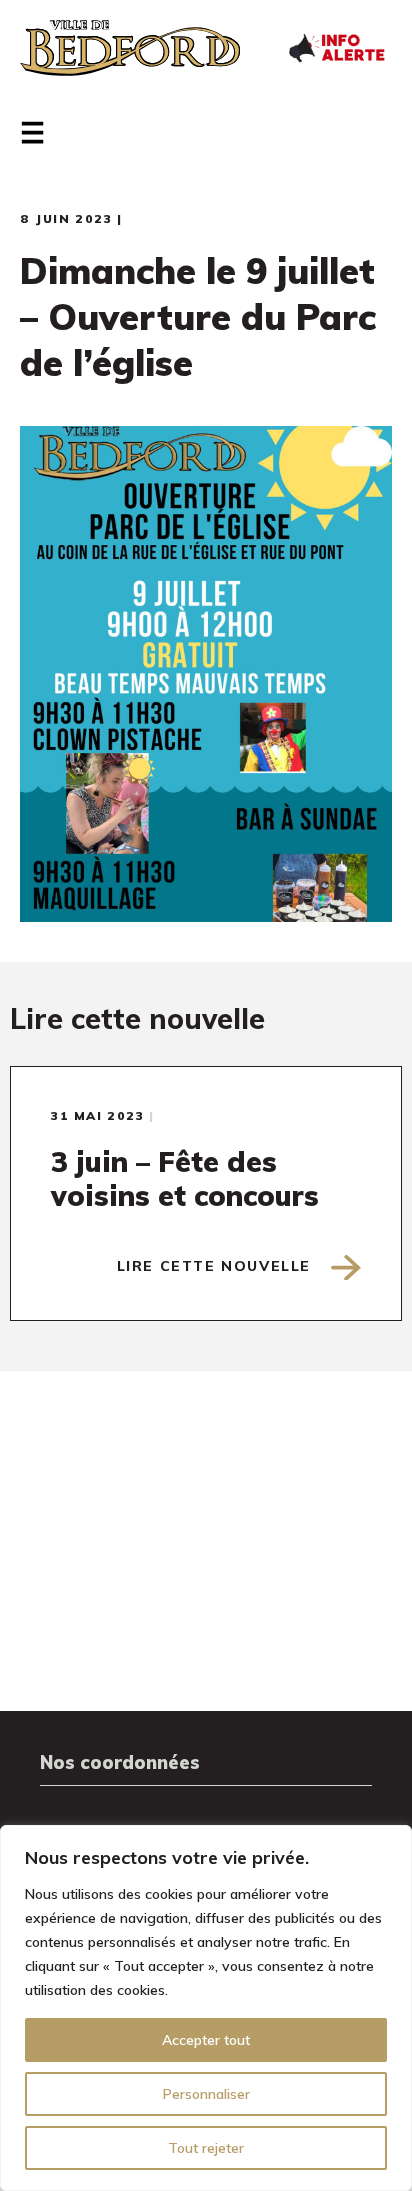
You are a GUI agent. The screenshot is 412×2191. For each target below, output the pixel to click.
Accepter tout (206, 2040)
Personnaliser (206, 2094)
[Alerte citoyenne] (336, 46)
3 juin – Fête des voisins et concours (185, 1179)
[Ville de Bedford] (130, 48)
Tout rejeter (206, 2148)
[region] (206, 2008)
